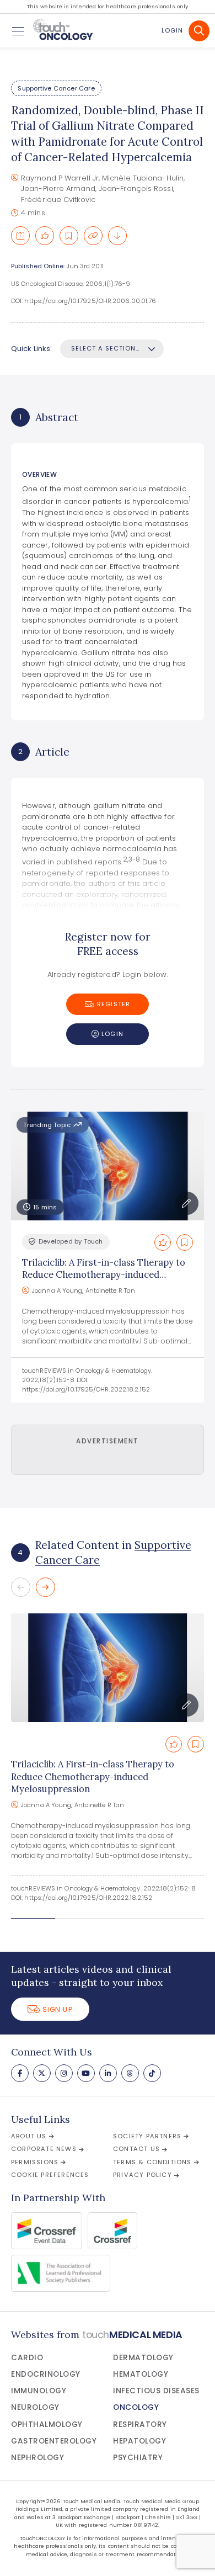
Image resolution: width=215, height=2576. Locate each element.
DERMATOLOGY (143, 2358)
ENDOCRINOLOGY (46, 2374)
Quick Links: (31, 349)
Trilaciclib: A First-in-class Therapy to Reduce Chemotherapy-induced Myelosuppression (104, 1275)
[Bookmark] (69, 236)
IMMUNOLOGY (39, 2391)
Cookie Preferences (50, 2175)
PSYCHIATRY (138, 2458)
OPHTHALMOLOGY (47, 2424)
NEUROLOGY (35, 2407)
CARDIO (27, 2358)
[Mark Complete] (45, 236)
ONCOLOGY (136, 2407)
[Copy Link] (93, 236)
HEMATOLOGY (141, 2374)
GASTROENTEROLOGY (54, 2441)
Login (172, 30)
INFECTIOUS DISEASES (156, 2391)
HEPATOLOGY (139, 2441)
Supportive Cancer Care (56, 88)
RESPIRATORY (140, 2424)
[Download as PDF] (117, 236)
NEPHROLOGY (37, 2458)
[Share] (20, 236)
